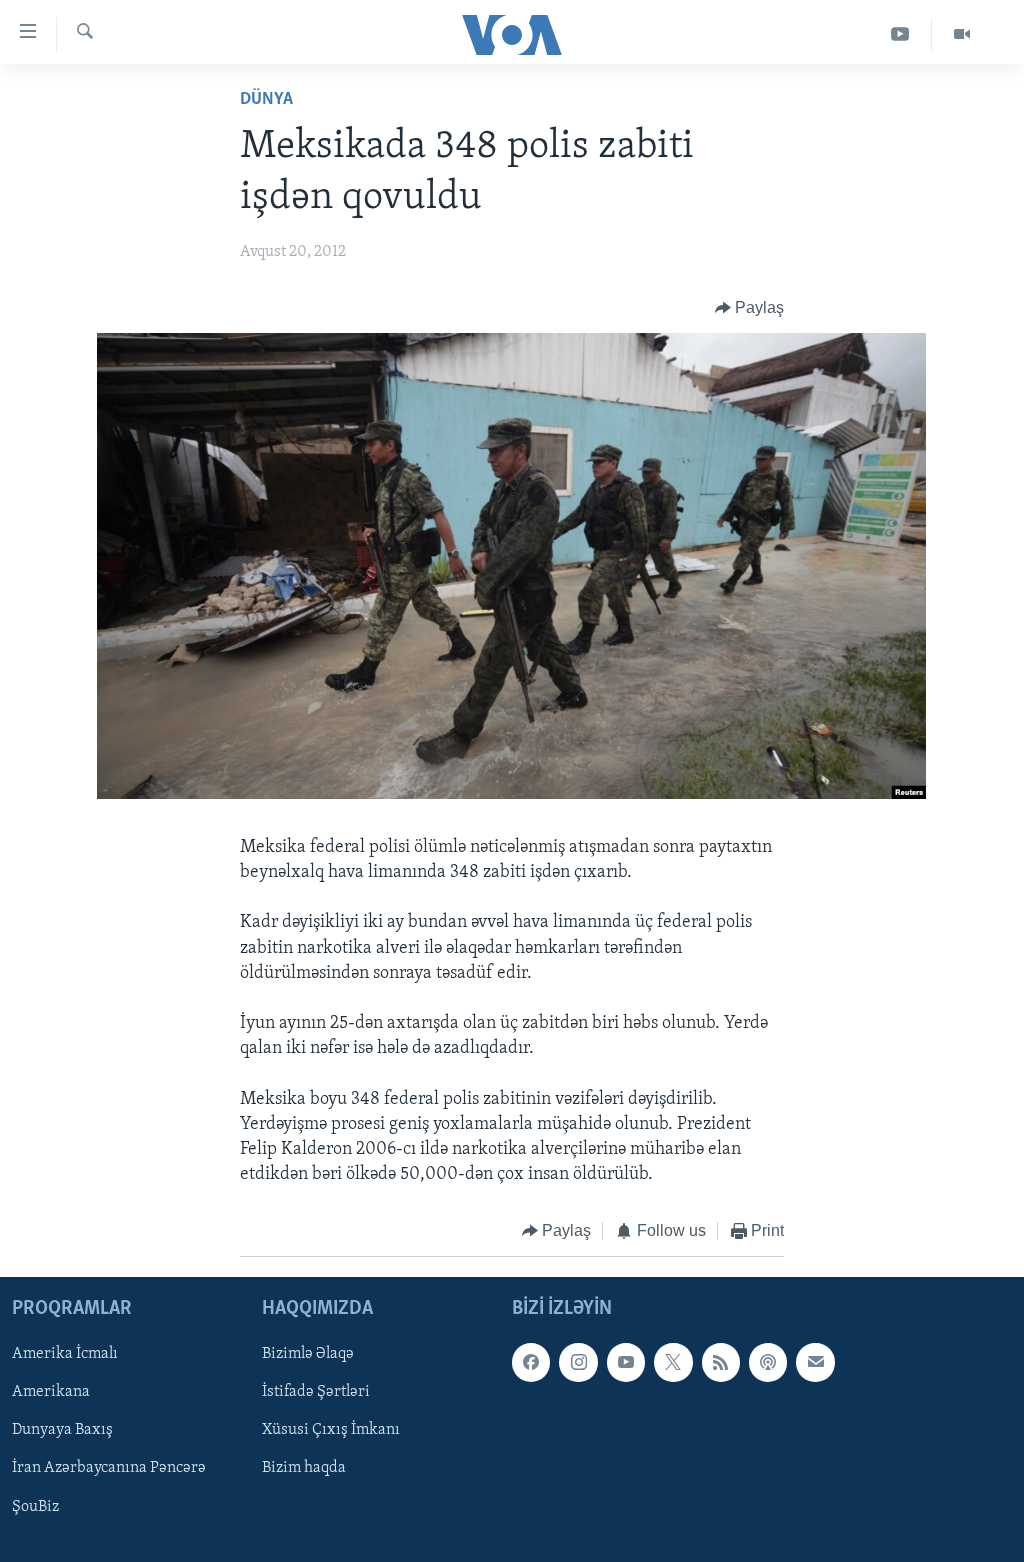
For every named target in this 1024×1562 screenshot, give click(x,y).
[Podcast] (768, 1362)
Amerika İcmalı (65, 1354)
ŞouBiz (35, 1507)
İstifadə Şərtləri (316, 1392)
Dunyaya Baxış (62, 1430)
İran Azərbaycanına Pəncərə (109, 1468)
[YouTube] (900, 34)
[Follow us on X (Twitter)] (673, 1362)
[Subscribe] (815, 1362)
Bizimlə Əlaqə (308, 1354)
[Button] (750, 308)
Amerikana (51, 1392)
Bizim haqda (304, 1468)
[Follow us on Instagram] (578, 1362)
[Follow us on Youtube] (626, 1362)
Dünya (266, 100)
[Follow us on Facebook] (531, 1362)
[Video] (962, 34)
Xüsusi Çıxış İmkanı (331, 1430)
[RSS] (721, 1362)
